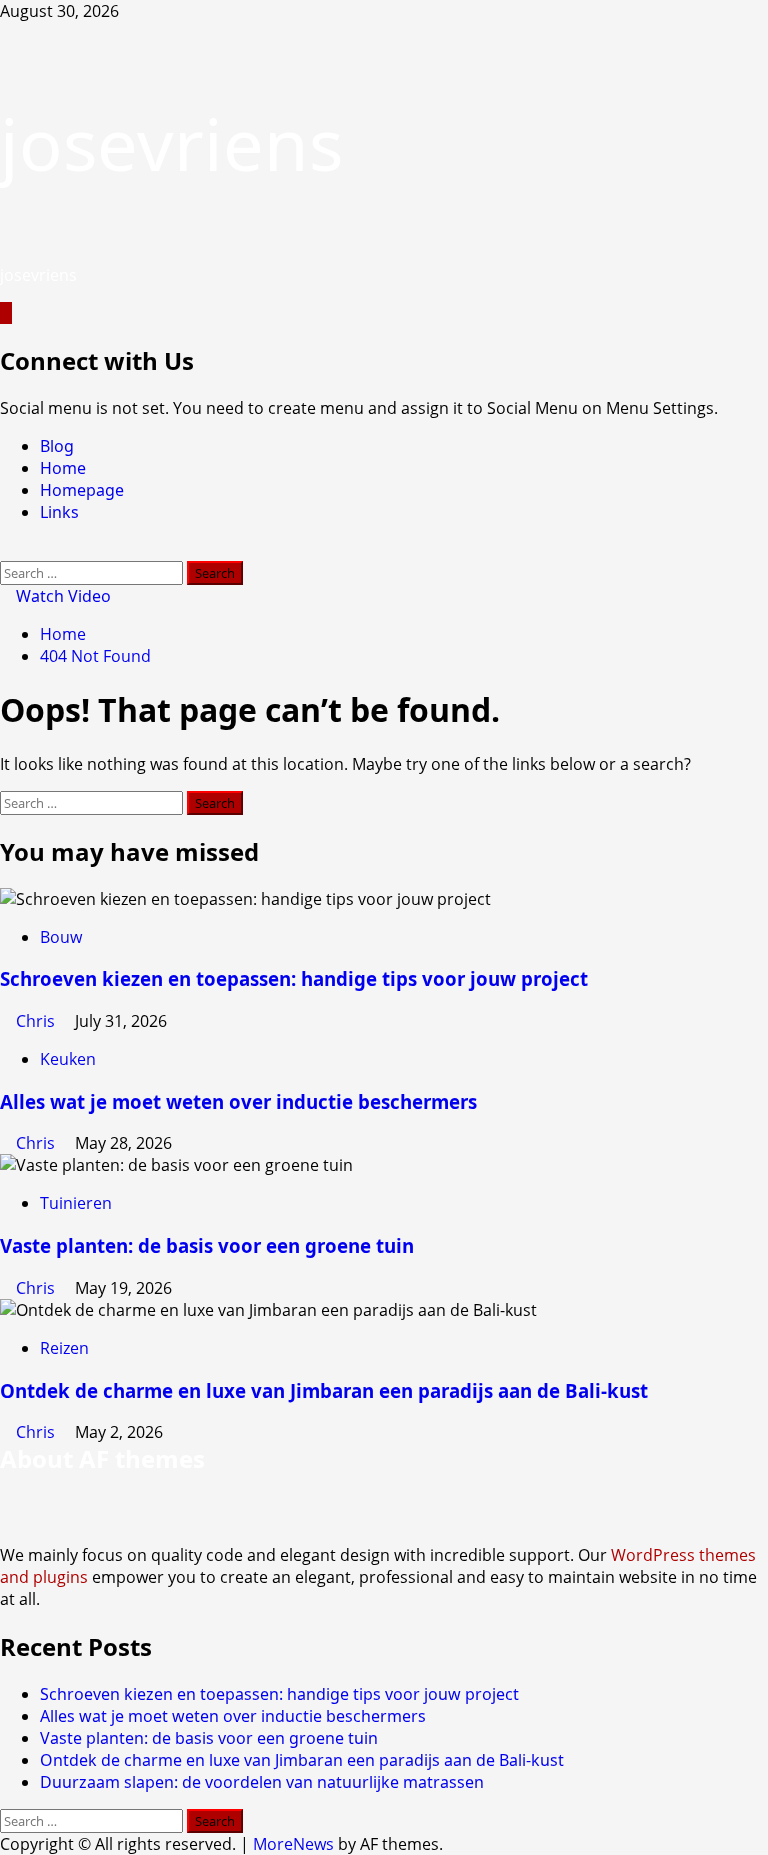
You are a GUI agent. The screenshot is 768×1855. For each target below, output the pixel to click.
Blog (57, 446)
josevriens (171, 143)
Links (59, 512)
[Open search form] (6, 550)
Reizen (64, 1348)
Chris (37, 1021)
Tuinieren (76, 1203)
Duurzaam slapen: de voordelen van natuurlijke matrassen (262, 1782)
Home (63, 468)
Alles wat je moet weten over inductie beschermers (238, 1101)
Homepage (82, 490)
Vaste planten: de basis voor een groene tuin (207, 1245)
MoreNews (293, 1844)
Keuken (68, 1059)
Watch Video (61, 596)
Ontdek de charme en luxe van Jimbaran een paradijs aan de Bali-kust (324, 1390)
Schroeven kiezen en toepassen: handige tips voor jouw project (294, 978)
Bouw (61, 937)
